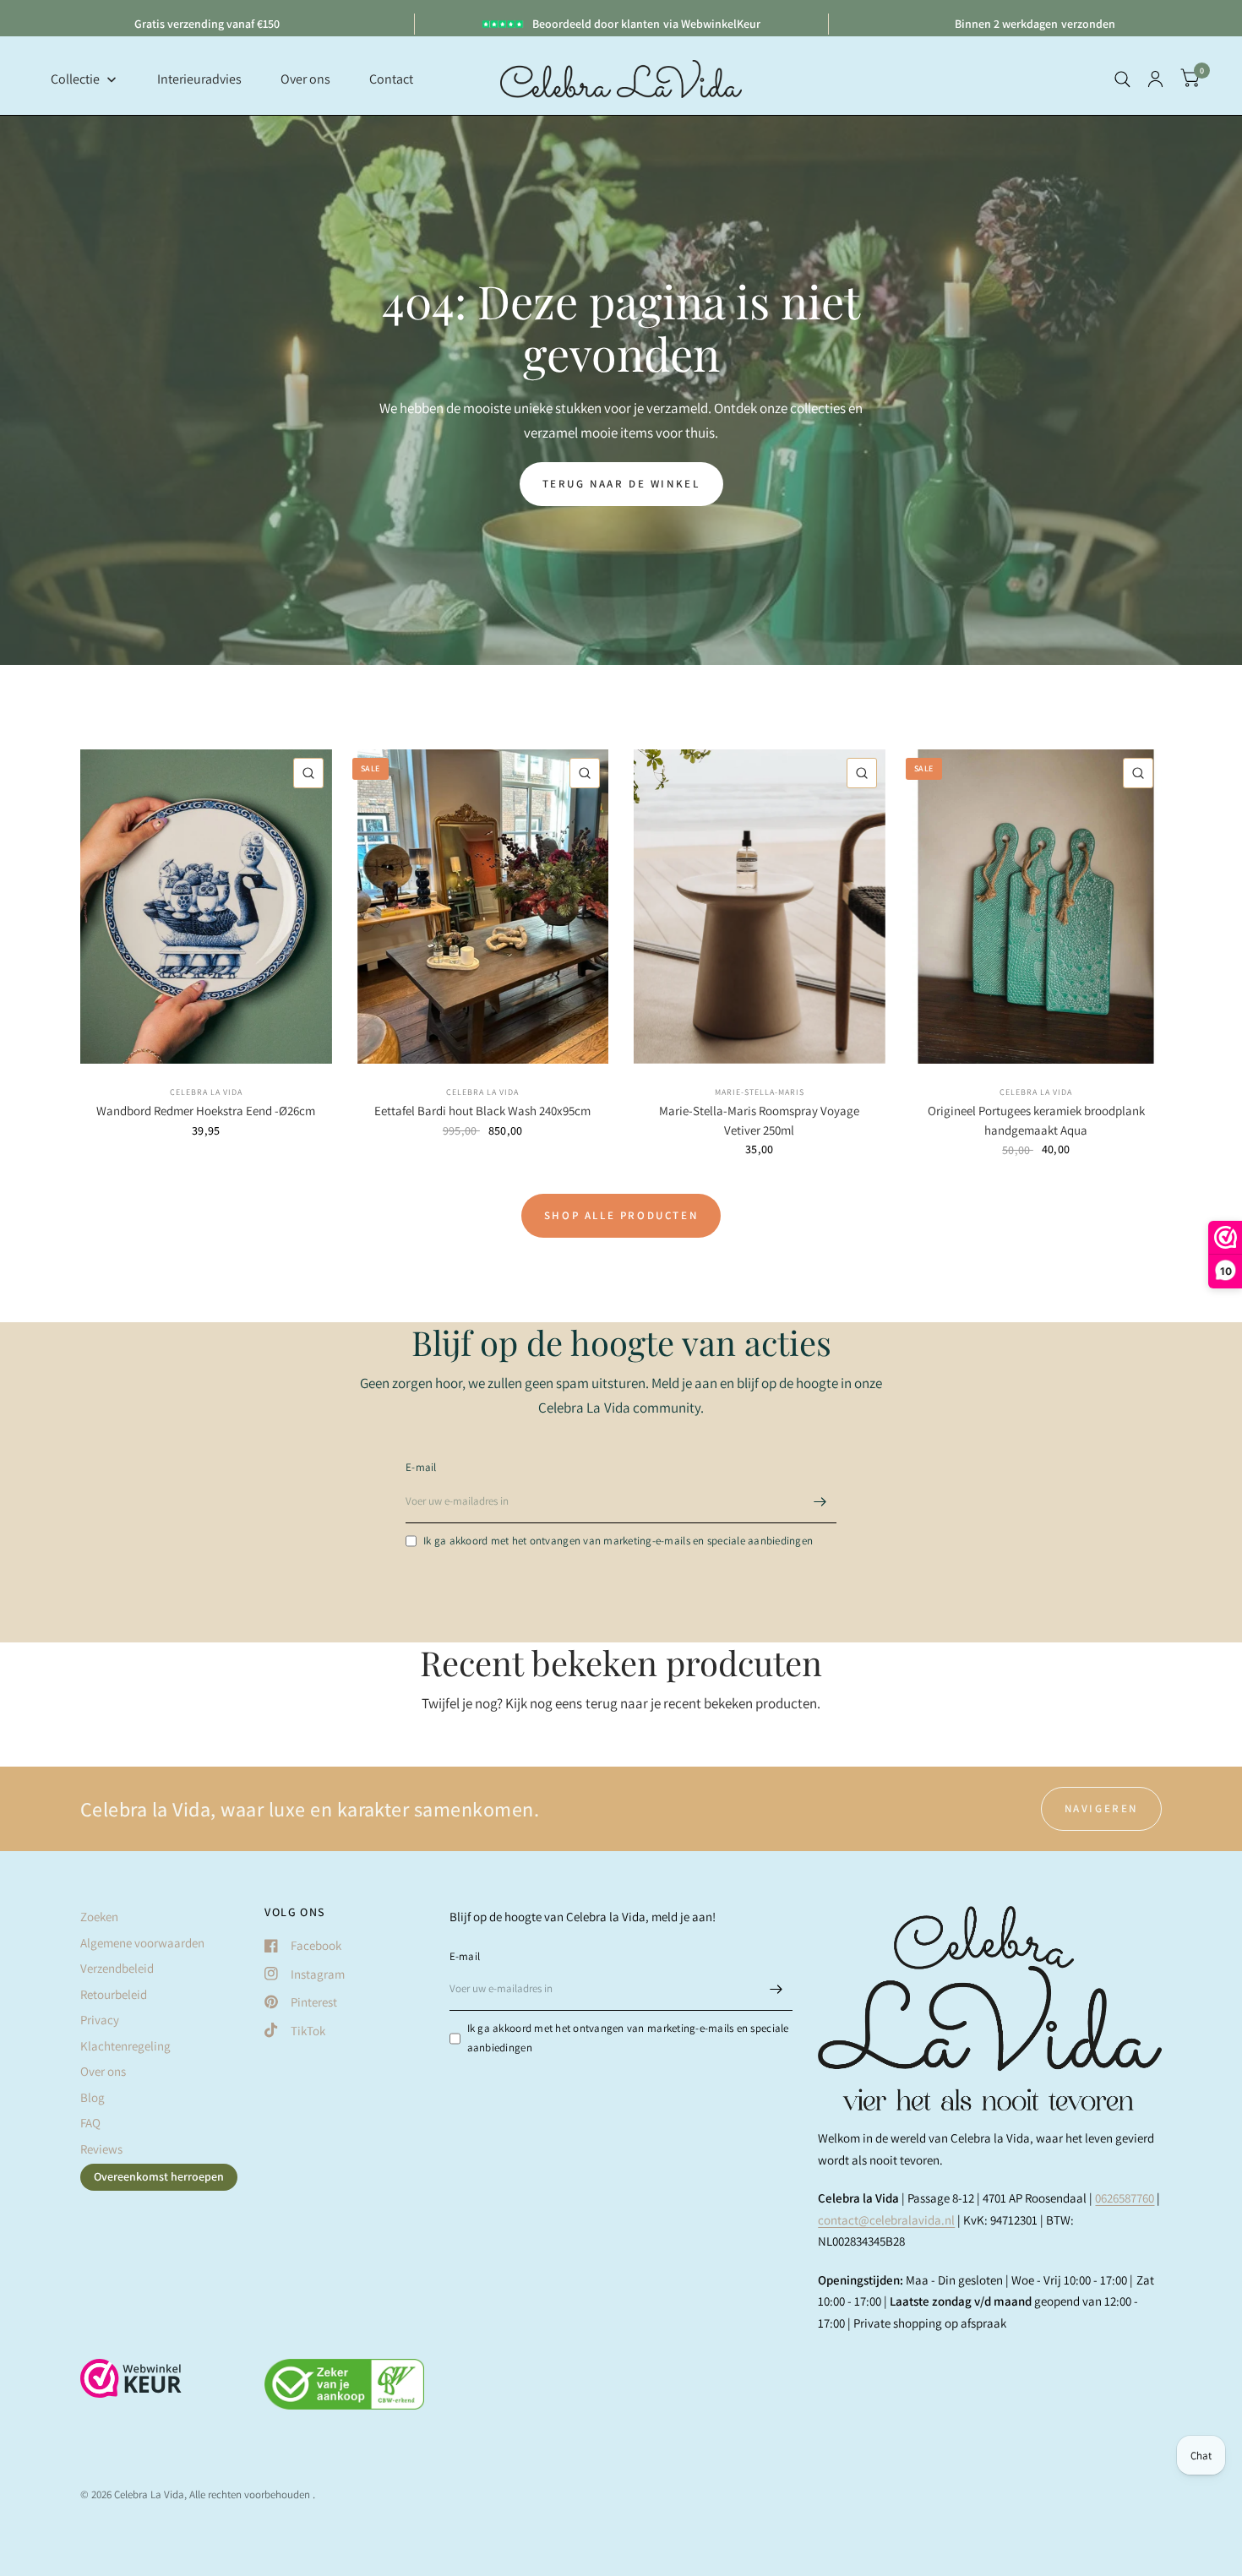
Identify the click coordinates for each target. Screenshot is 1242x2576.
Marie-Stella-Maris (760, 1092)
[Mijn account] (1155, 79)
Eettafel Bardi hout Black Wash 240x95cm (482, 1111)
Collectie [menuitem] (75, 79)
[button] (621, 484)
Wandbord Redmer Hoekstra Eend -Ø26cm (206, 1111)
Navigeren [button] (1101, 1808)
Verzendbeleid (117, 1968)
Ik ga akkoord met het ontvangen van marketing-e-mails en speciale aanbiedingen (618, 1541)
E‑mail (421, 1467)
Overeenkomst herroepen (159, 2176)
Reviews (101, 2149)
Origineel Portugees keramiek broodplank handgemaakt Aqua (1036, 1120)
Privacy (100, 2020)
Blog (93, 2097)
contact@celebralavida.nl (886, 2220)
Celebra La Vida (206, 1092)
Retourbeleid (114, 1994)
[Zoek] (1122, 79)
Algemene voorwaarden (142, 1943)
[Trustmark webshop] (131, 2387)
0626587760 (1125, 2198)
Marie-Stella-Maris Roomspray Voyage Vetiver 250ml (759, 1120)
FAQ (90, 2123)
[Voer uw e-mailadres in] (820, 1501)
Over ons (103, 2071)
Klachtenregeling (125, 2046)
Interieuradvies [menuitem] (199, 79)
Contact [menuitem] (391, 79)
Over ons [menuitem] (305, 79)
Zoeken (99, 1917)
